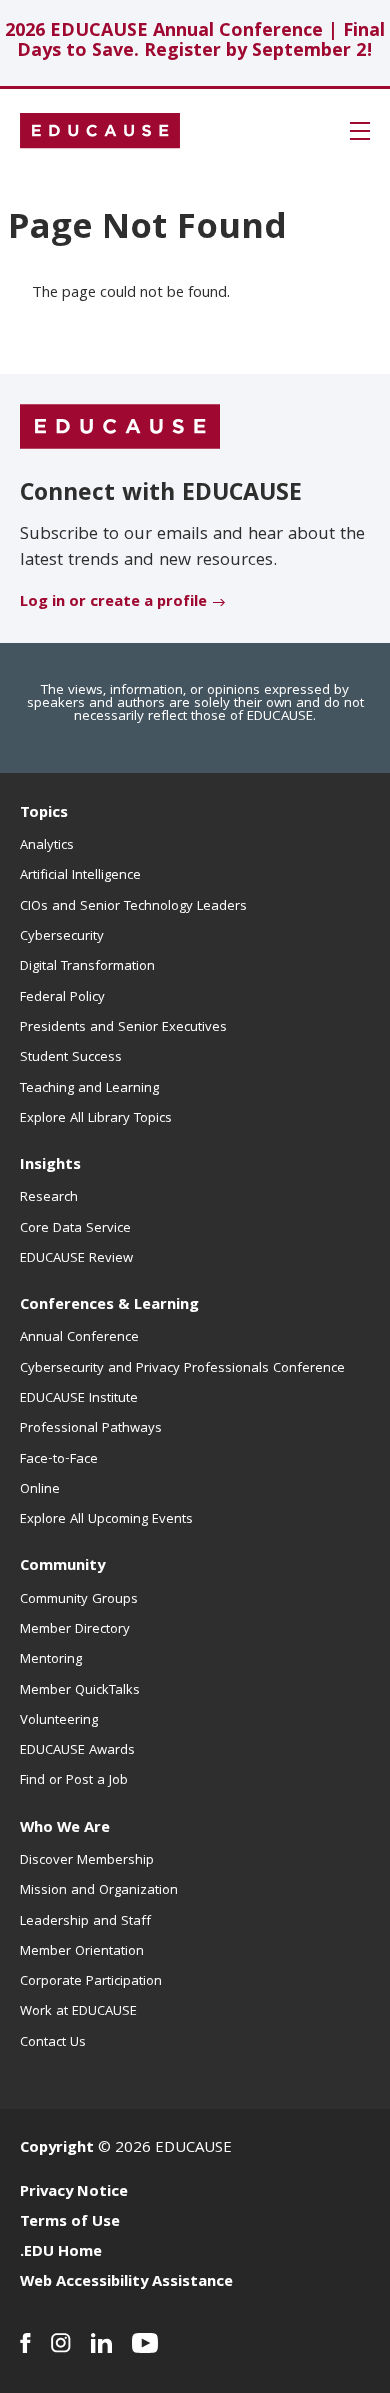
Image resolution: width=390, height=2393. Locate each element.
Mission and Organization (99, 1891)
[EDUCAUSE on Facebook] (25, 2343)
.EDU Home (61, 2253)
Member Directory (75, 1630)
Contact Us (53, 2043)
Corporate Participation (91, 1982)
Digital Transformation (87, 967)
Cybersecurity (62, 937)
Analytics (47, 846)
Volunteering (59, 1721)
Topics (44, 814)
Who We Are (65, 1829)
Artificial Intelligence (80, 876)
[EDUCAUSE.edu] (100, 131)
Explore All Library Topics (96, 1119)
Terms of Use (70, 2223)
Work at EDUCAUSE (78, 2012)
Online (40, 1490)
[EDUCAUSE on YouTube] (145, 2343)
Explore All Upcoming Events (106, 1520)
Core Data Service (75, 1229)
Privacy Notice (74, 2193)
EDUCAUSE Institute (79, 1399)
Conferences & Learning (109, 1306)
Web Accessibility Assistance (126, 2283)
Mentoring (51, 1660)
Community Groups (79, 1600)
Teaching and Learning (89, 1089)
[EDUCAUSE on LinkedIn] (101, 2343)
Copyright (57, 2149)
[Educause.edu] (120, 427)
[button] (360, 131)
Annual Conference (79, 1338)
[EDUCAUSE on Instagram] (61, 2343)
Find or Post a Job (74, 1781)
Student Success (71, 1058)
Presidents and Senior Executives (123, 1028)
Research (49, 1198)
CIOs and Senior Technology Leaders (133, 907)
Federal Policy (62, 998)
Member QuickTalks (80, 1691)
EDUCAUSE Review (76, 1259)
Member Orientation (82, 1952)
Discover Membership (87, 1861)
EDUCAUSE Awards (77, 1751)
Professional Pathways (91, 1429)
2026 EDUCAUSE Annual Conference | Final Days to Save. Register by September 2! (195, 42)
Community (62, 1567)
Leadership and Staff (85, 1922)
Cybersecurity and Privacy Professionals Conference (182, 1369)
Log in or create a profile (113, 603)
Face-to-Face (59, 1460)
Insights (50, 1166)
